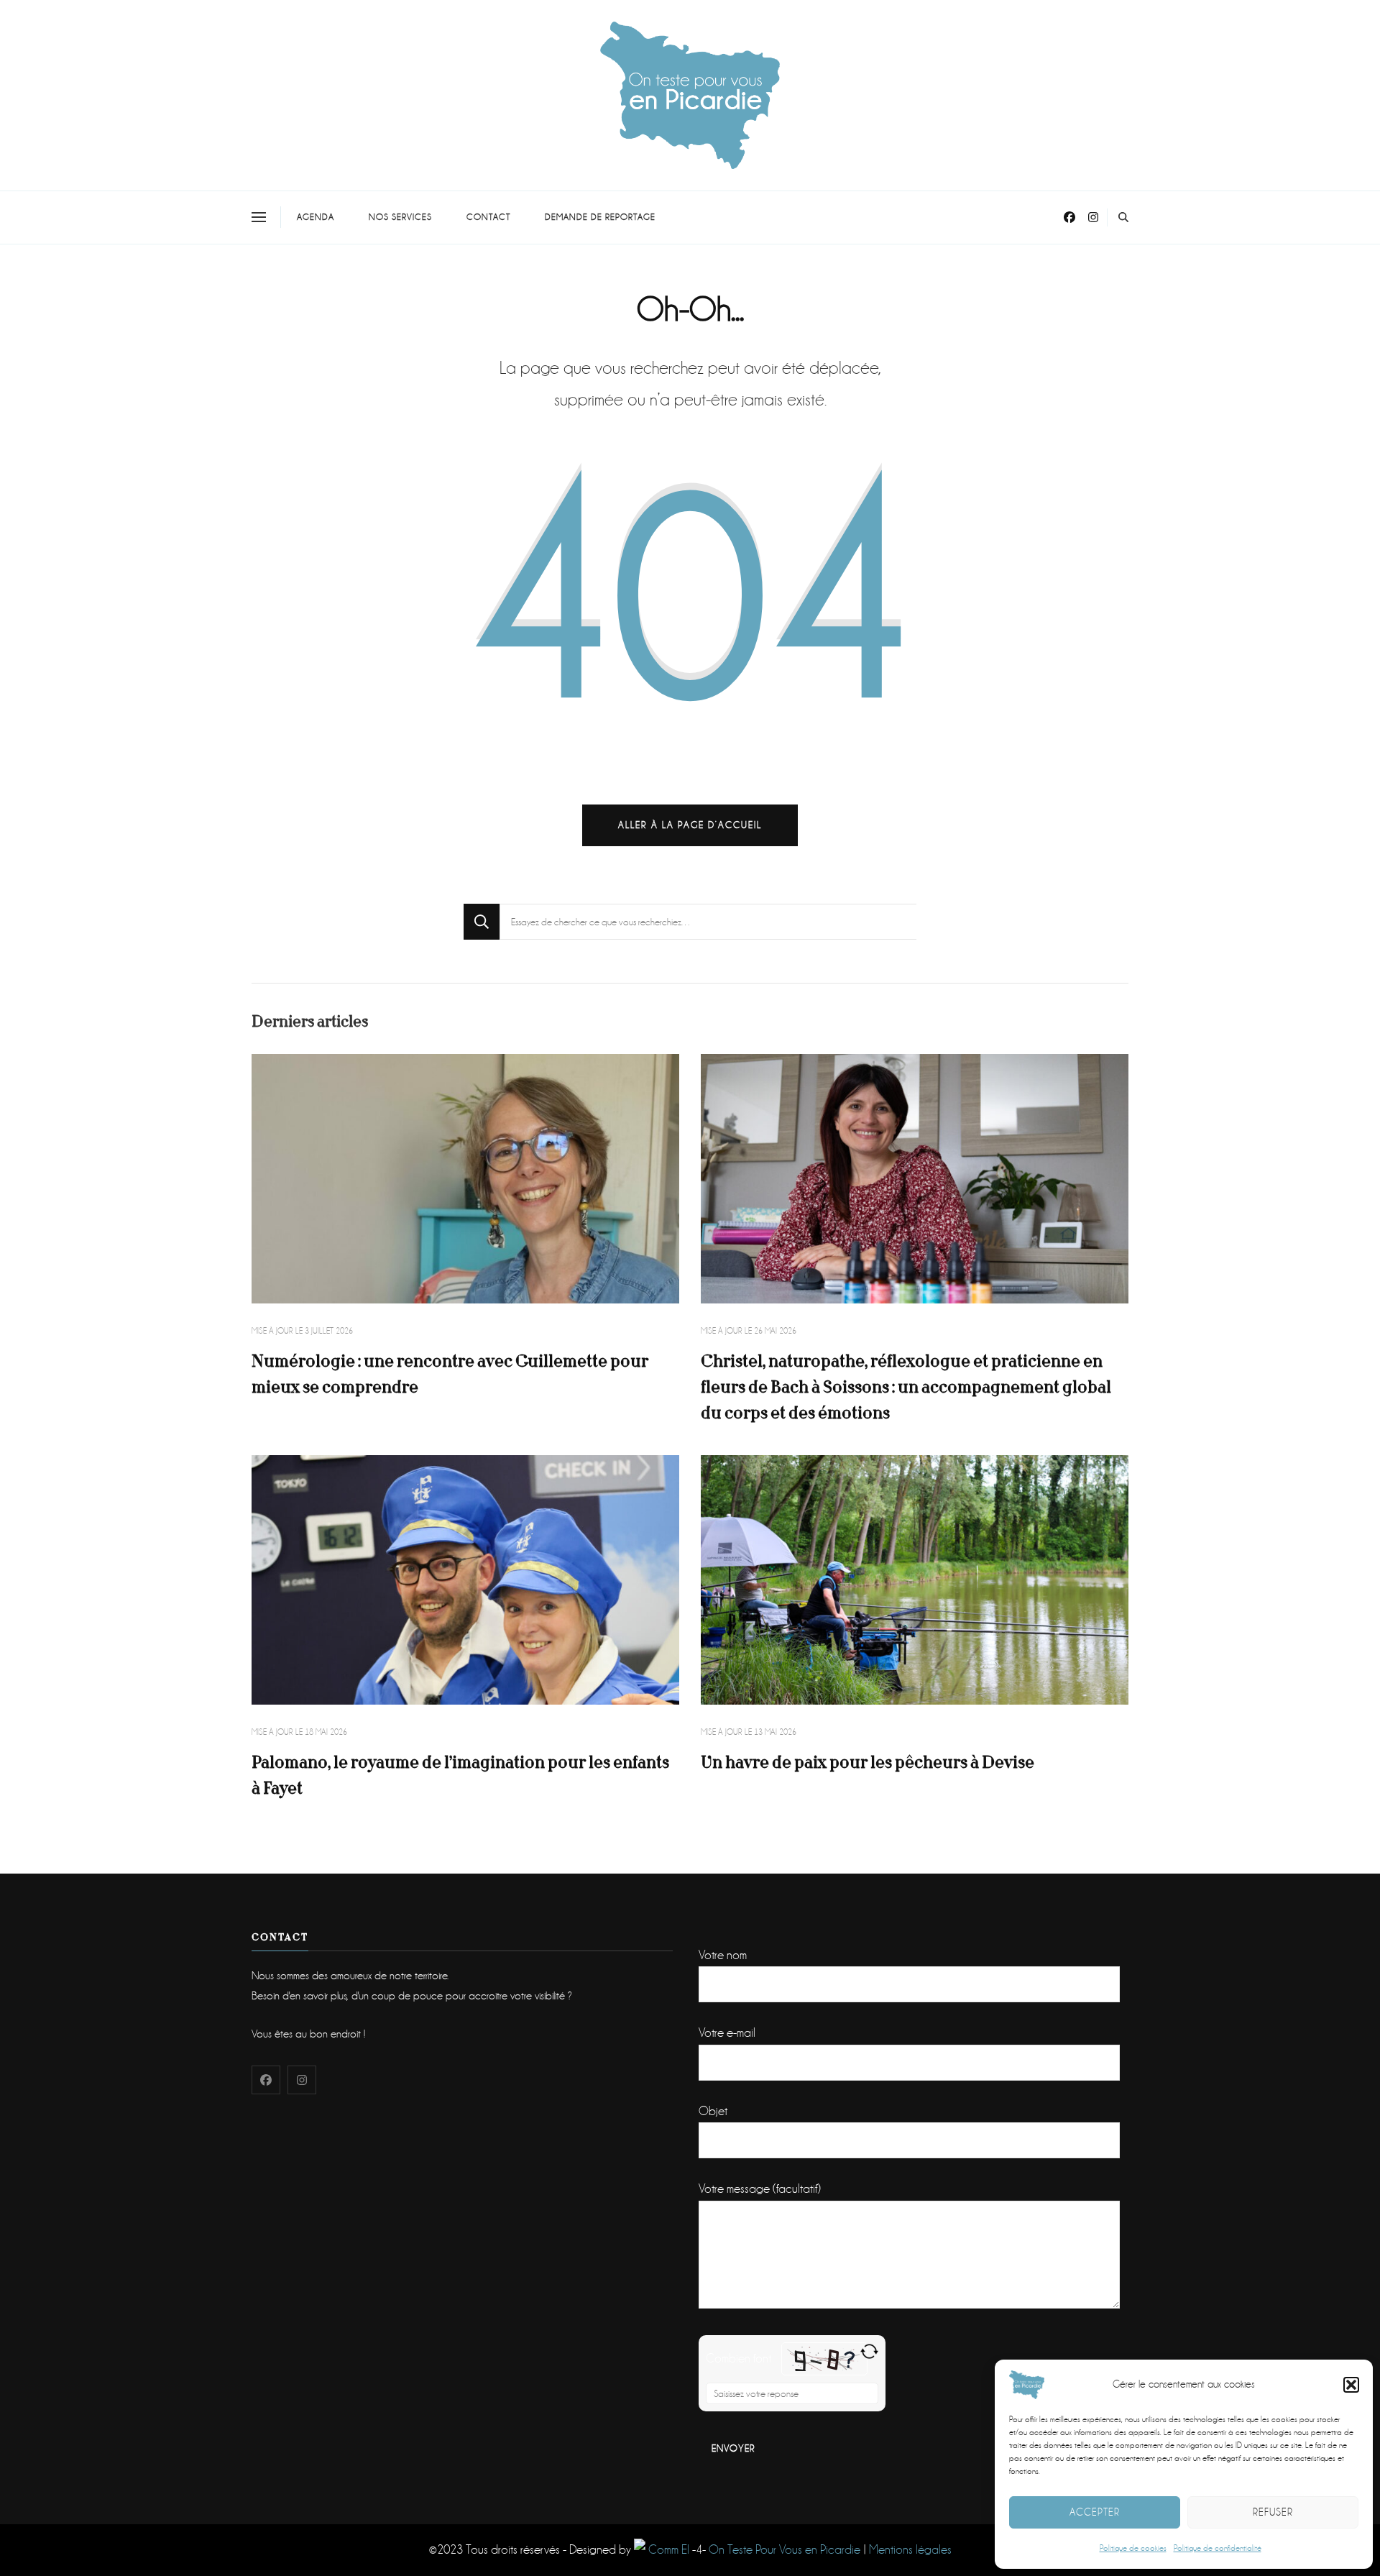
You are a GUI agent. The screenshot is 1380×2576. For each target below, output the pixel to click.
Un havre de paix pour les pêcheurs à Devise (868, 1763)
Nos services (400, 217)
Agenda (316, 217)
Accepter (1095, 2512)
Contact (488, 217)
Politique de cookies (1133, 2548)
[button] (1351, 2385)
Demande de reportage (600, 217)
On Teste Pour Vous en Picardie (785, 2550)
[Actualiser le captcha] (869, 2351)
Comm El (667, 2550)
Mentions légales (910, 2550)
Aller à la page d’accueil (690, 825)
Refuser (1273, 2512)
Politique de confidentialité (1218, 2548)
